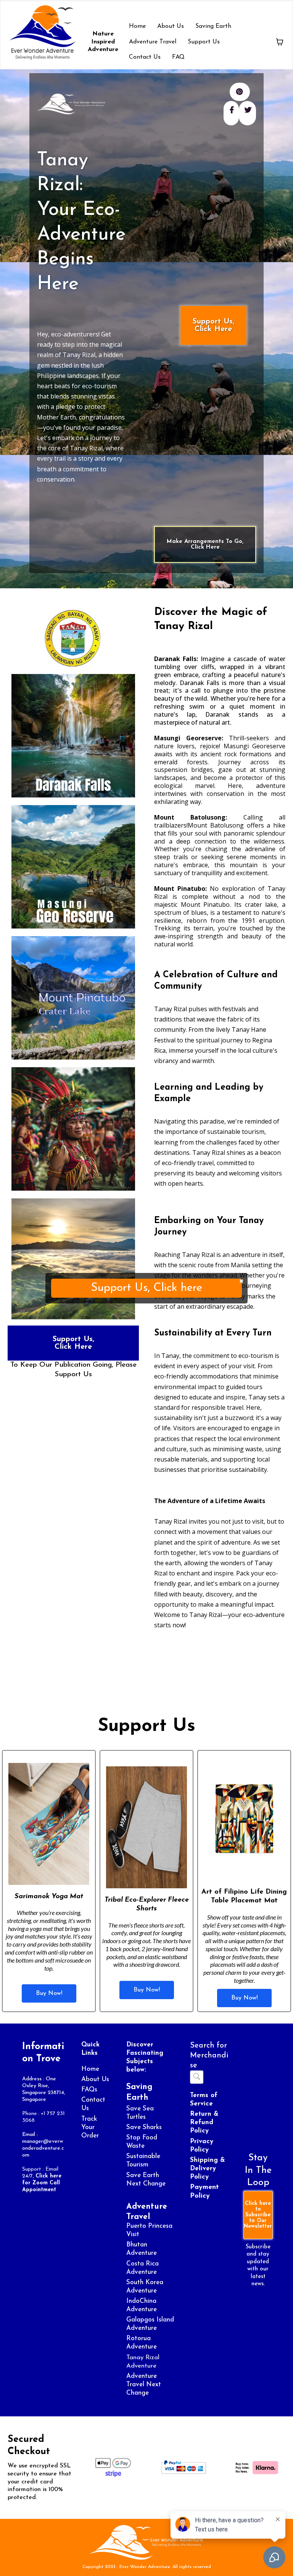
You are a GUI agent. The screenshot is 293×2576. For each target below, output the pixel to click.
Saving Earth (213, 26)
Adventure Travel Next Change (144, 2385)
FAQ (178, 57)
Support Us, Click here (146, 1288)
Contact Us (145, 57)
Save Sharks (144, 2127)
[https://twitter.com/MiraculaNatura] (247, 113)
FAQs (89, 2090)
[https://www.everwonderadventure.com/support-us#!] (146, 2542)
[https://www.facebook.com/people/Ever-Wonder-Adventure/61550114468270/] (231, 113)
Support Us (204, 42)
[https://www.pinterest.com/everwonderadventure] (240, 92)
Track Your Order (90, 2127)
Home (137, 26)
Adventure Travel (153, 42)
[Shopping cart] (280, 42)
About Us (171, 26)
